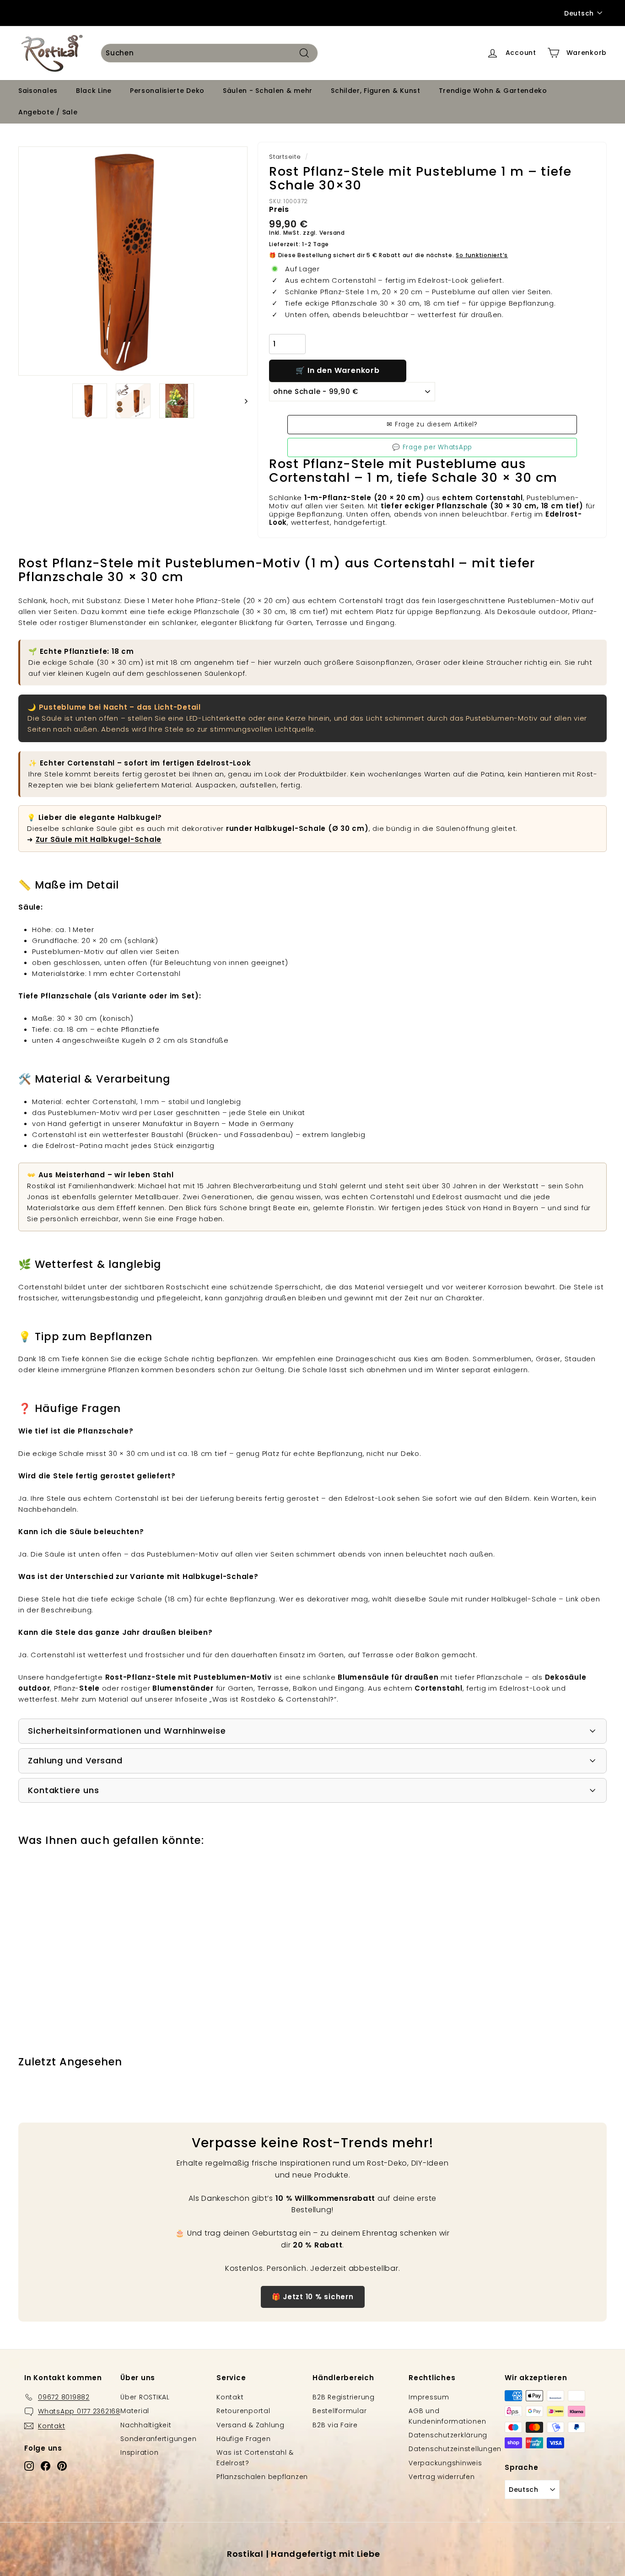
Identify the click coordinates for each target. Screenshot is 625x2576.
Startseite (285, 157)
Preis (279, 209)
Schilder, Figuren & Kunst (376, 91)
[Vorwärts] (242, 401)
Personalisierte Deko (167, 91)
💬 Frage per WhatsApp (432, 447)
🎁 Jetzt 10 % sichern (313, 2297)
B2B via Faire (335, 2425)
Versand (332, 233)
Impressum (429, 2397)
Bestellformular (339, 2411)
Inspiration (139, 2452)
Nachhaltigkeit (146, 2425)
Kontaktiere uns (64, 1790)
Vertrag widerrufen (442, 2477)
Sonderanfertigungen (158, 2439)
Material (135, 2411)
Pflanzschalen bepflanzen (262, 2477)
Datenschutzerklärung (448, 2435)
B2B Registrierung (344, 2397)
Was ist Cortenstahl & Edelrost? (255, 2457)
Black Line (94, 91)
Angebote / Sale (48, 112)
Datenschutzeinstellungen (455, 2449)
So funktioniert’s (482, 255)
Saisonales (38, 91)
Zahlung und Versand (75, 1760)
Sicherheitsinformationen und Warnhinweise (127, 1731)
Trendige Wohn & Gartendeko (493, 91)
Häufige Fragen (244, 2439)
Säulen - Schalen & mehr (268, 91)
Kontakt (230, 2397)
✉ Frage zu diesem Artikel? (432, 424)
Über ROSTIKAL (145, 2397)
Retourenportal (243, 2411)
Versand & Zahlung (251, 2425)
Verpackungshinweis (445, 2463)
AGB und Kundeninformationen (447, 2416)
